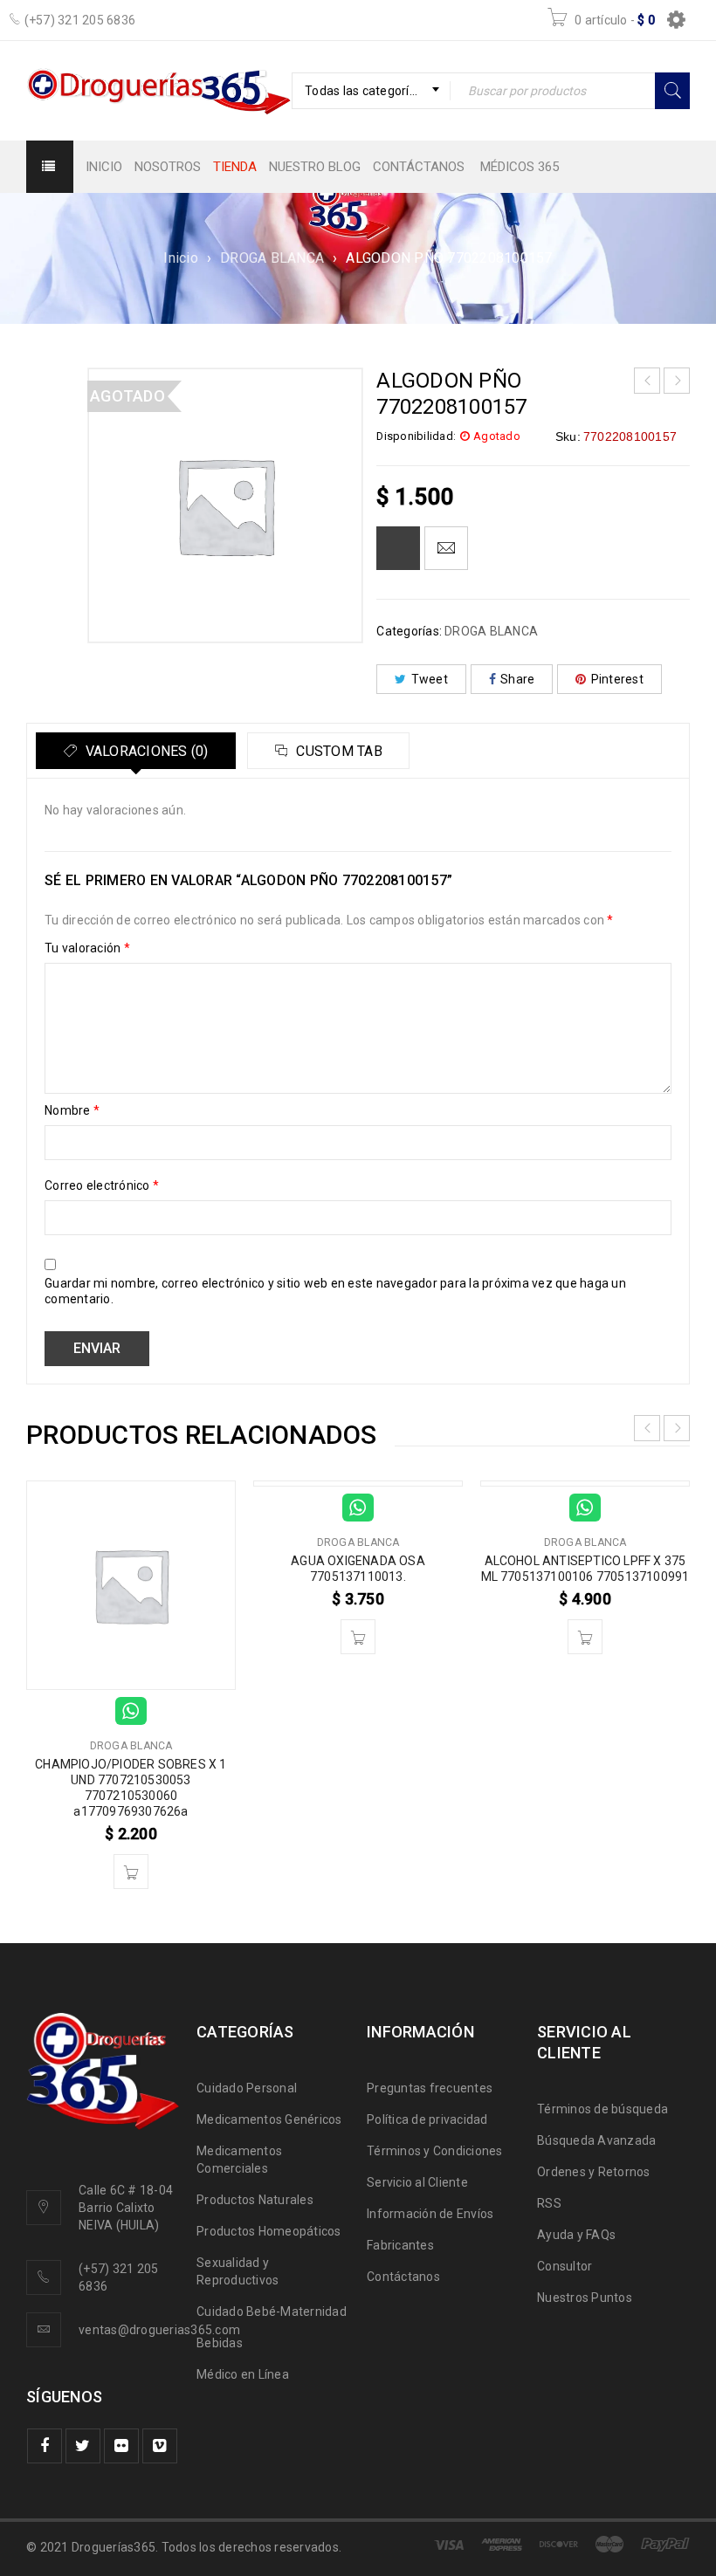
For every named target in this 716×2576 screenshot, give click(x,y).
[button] (131, 1872)
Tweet (430, 679)
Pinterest (617, 679)
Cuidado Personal (247, 2088)
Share (517, 679)
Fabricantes (400, 2245)
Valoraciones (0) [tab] (145, 751)
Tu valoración (87, 948)
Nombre (72, 1110)
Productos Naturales (255, 2200)
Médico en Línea (243, 2374)
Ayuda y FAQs (576, 2235)
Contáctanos (403, 2277)
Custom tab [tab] (337, 751)
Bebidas (220, 2343)
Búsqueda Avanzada (596, 2140)
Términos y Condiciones (435, 2151)
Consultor (565, 2266)
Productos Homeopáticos (269, 2231)
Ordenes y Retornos (594, 2172)
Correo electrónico (102, 1185)
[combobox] (371, 91)
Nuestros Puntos (585, 2298)
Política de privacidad (427, 2119)
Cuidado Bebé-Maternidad (272, 2312)
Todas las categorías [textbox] (364, 91)
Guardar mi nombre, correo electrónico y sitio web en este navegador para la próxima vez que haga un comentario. (335, 1291)
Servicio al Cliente (417, 2182)
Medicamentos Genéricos (269, 2119)
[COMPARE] (398, 548)
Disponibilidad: (416, 436)
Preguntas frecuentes (430, 2088)
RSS (549, 2203)
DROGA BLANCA (272, 258)
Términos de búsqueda (602, 2109)
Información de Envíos (430, 2214)
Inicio (181, 258)
